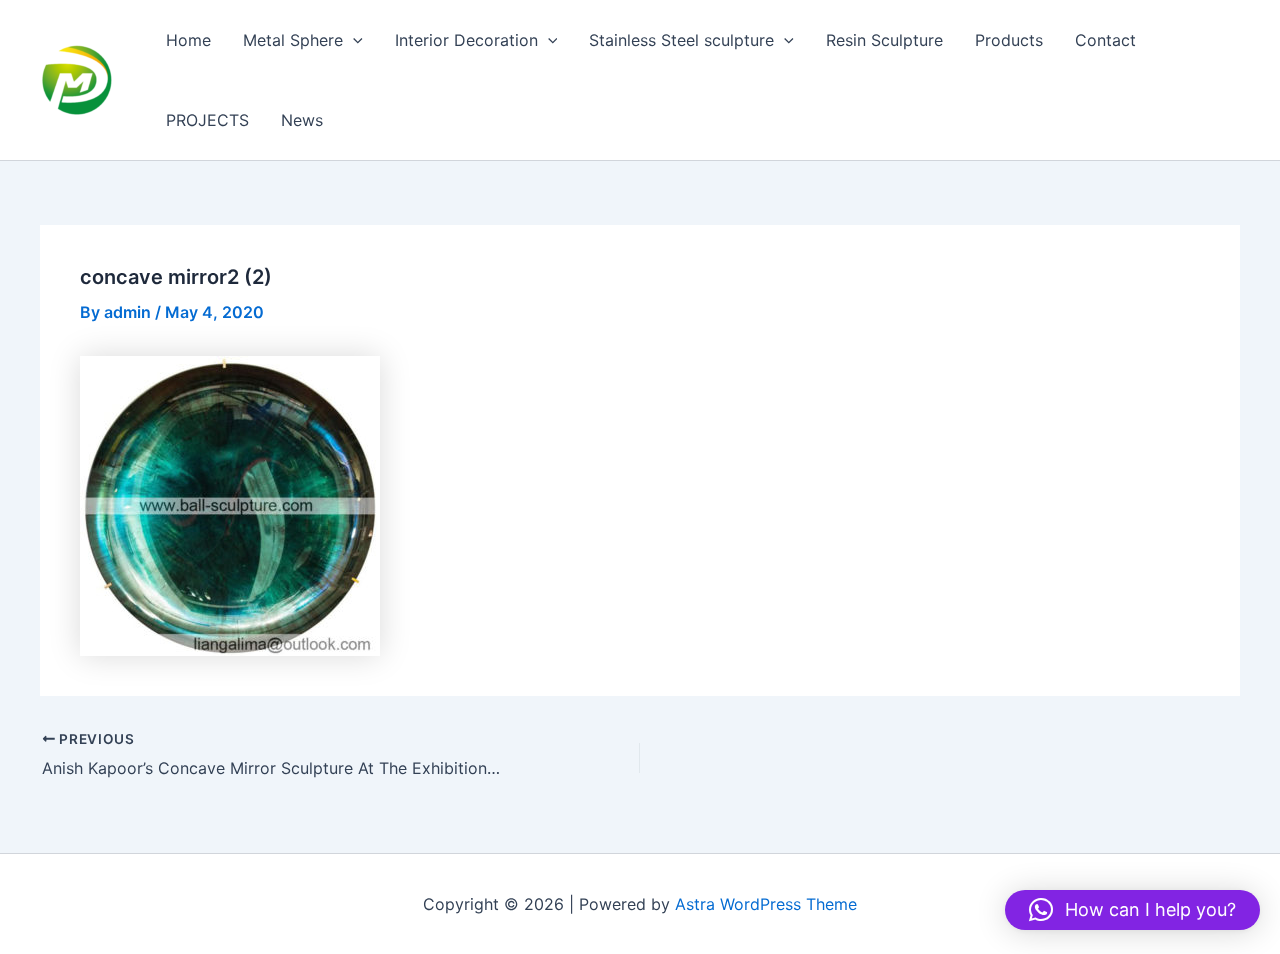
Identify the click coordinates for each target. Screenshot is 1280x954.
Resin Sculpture (884, 40)
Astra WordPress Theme (766, 904)
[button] (353, 40)
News (302, 120)
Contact (1105, 40)
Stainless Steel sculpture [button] (681, 40)
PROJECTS (207, 120)
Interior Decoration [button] (466, 40)
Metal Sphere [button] (293, 40)
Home (188, 40)
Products (1009, 40)
